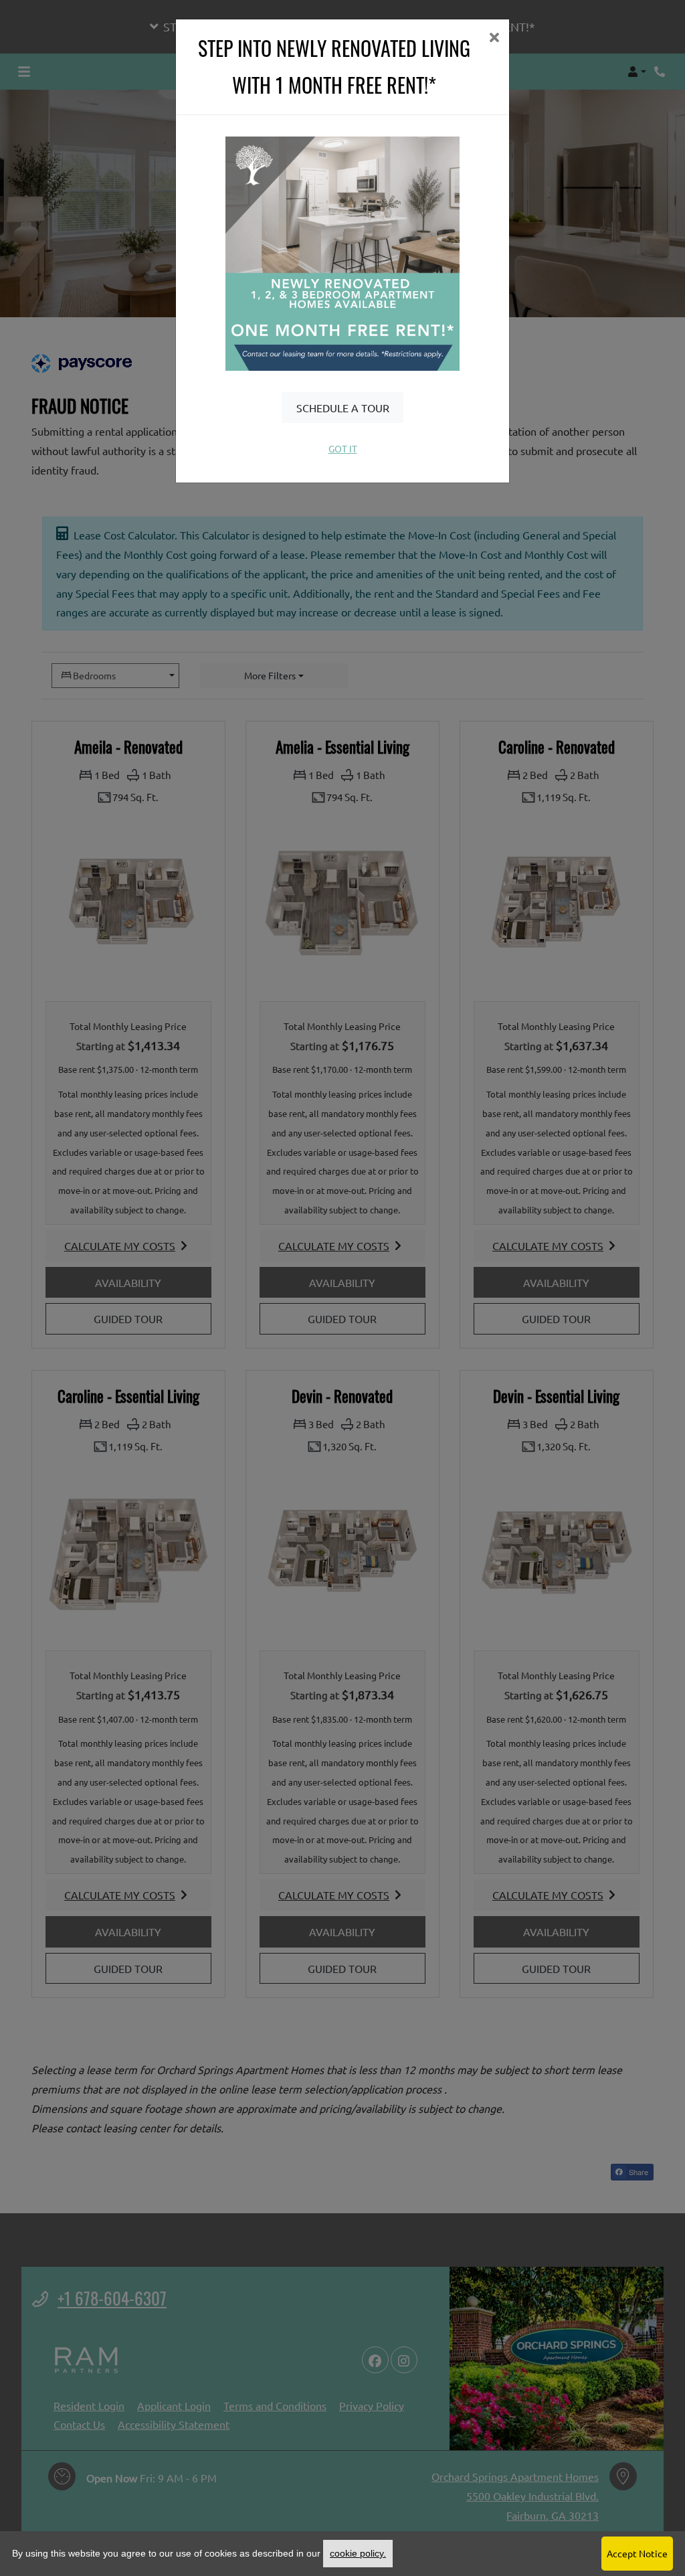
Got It (343, 448)
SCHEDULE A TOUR (343, 408)
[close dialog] (494, 38)
